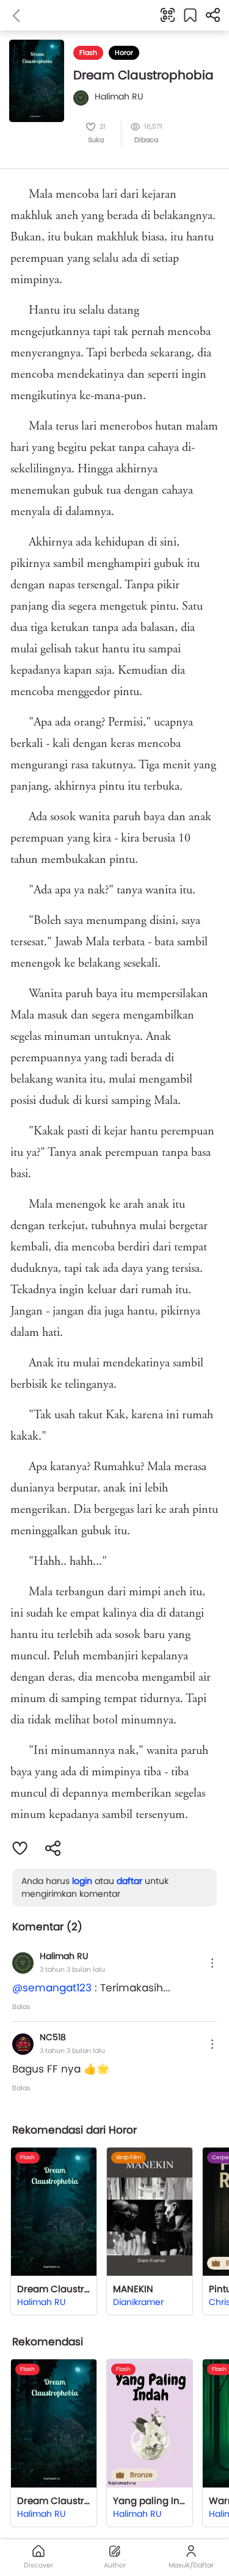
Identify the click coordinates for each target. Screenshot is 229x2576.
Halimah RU (64, 1956)
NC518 (53, 2037)
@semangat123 (52, 1988)
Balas (21, 2007)
